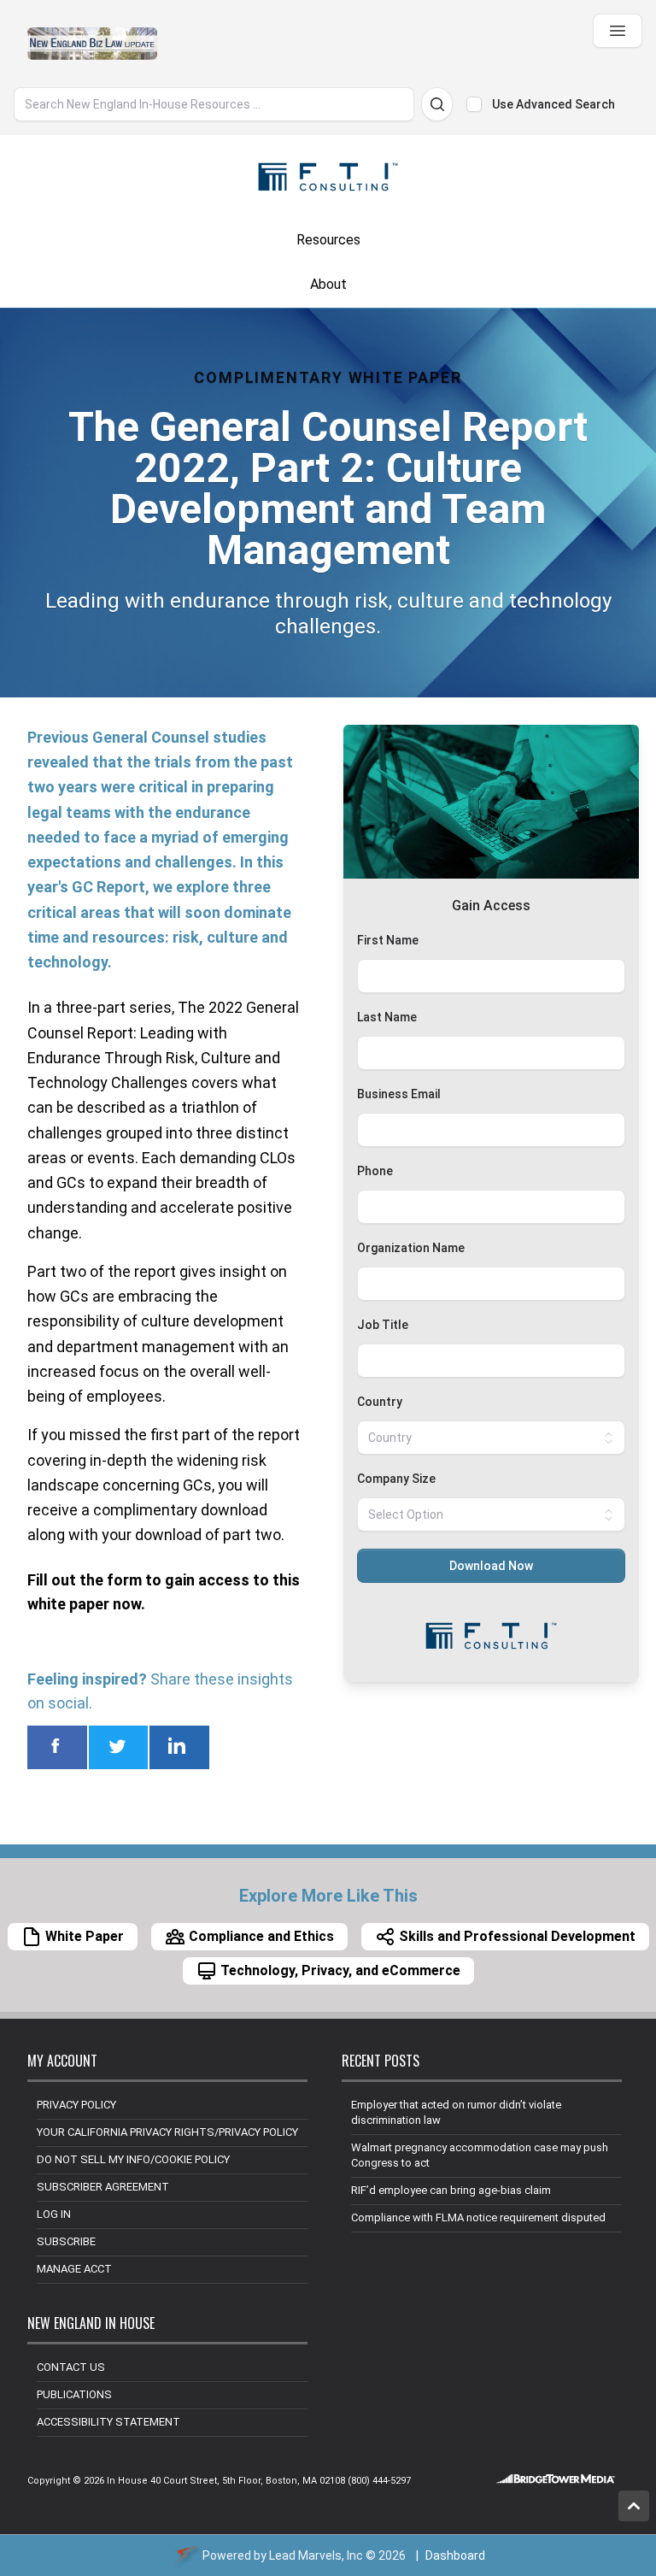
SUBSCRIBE (66, 2241)
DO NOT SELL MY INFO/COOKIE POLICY (133, 2159)
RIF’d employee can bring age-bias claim (451, 2190)
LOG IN (54, 2214)
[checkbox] (474, 104)
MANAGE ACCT (74, 2269)
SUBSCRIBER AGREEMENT (103, 2187)
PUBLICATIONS (74, 2394)
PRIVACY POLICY (76, 2105)
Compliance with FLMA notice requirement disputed (478, 2217)
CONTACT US (71, 2367)
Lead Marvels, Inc (316, 2555)
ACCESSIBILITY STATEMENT (108, 2422)
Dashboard (455, 2555)
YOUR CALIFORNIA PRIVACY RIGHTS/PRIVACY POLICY (167, 2132)
